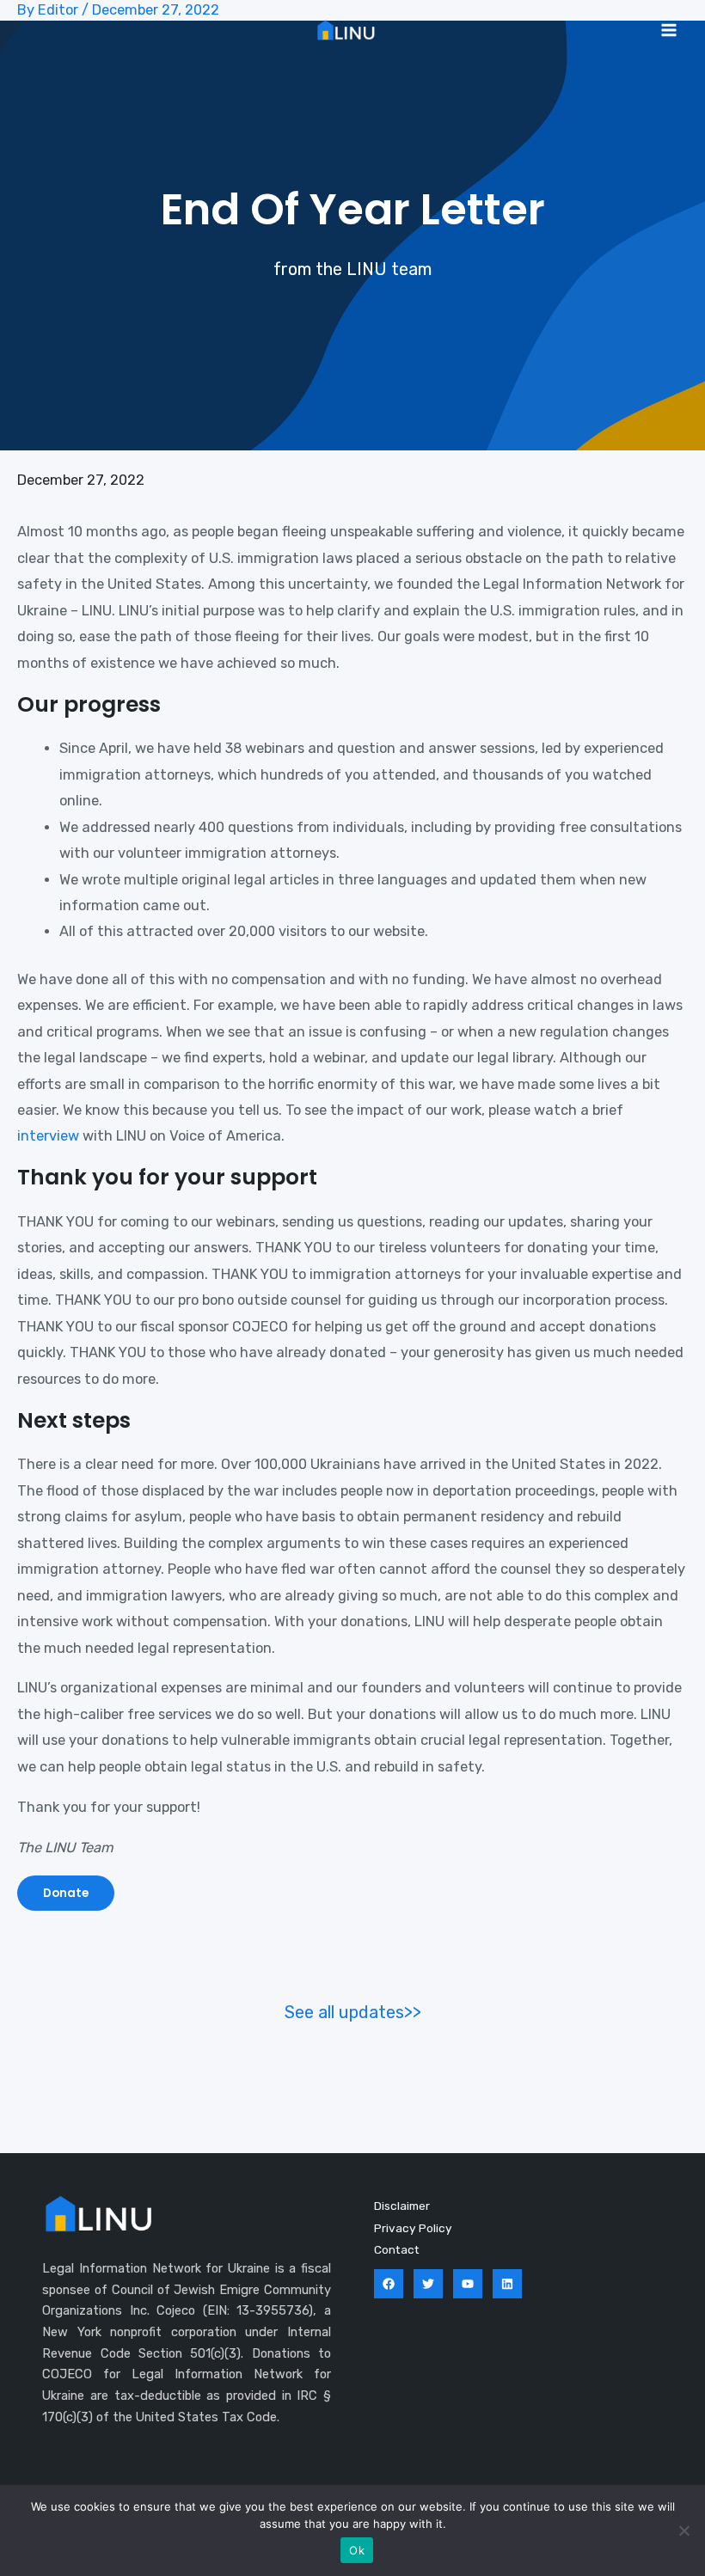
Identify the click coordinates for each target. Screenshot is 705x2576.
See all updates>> (353, 2012)
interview (48, 1136)
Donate (66, 1893)
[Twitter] (428, 2284)
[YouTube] (468, 2284)
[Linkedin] (507, 2284)
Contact (397, 2249)
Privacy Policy (413, 2228)
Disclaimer (402, 2206)
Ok (357, 2550)
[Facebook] (389, 2284)
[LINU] (346, 30)
